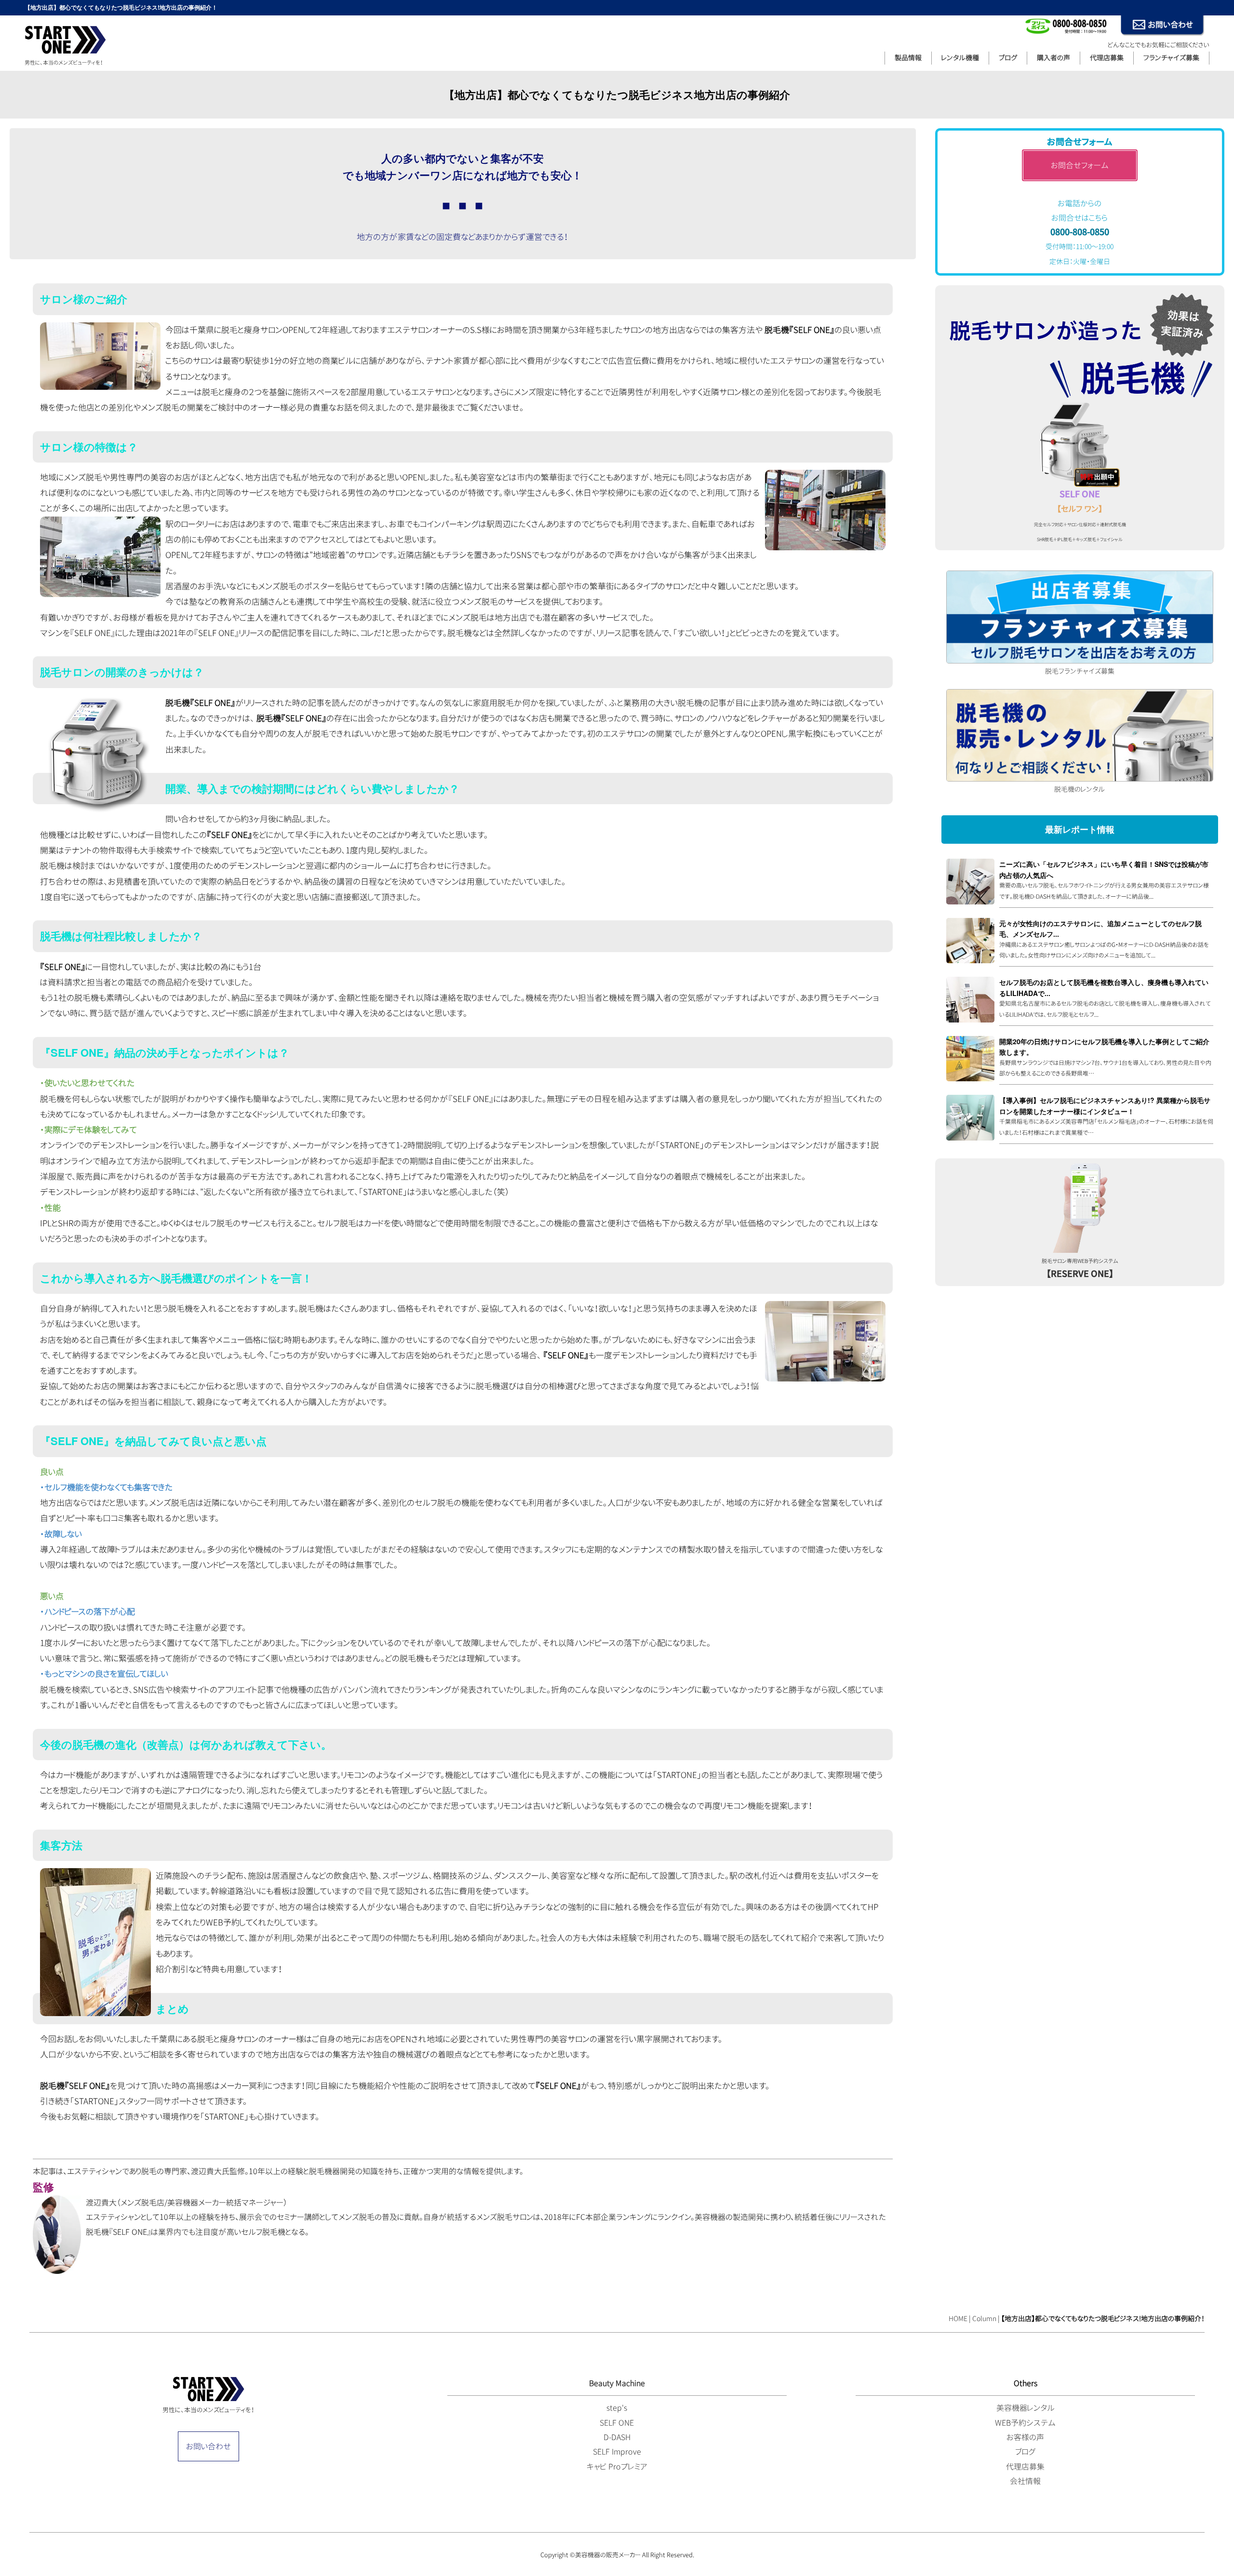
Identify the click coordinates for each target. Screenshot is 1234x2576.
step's (617, 2408)
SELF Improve (617, 2452)
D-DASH (617, 2437)
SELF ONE (617, 2423)
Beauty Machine (617, 2383)
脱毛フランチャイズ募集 (1080, 671)
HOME (958, 2318)
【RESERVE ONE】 (1080, 1274)
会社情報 (1025, 2481)
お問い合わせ (208, 2446)
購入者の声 (1053, 58)
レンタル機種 (960, 58)
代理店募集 (1107, 58)
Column (984, 2318)
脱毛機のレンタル (1080, 789)
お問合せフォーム (1080, 165)
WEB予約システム (1025, 2423)
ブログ (1008, 58)
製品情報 (908, 58)
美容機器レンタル (1026, 2408)
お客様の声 (1025, 2437)
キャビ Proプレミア (617, 2467)
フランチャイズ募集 (1171, 58)
